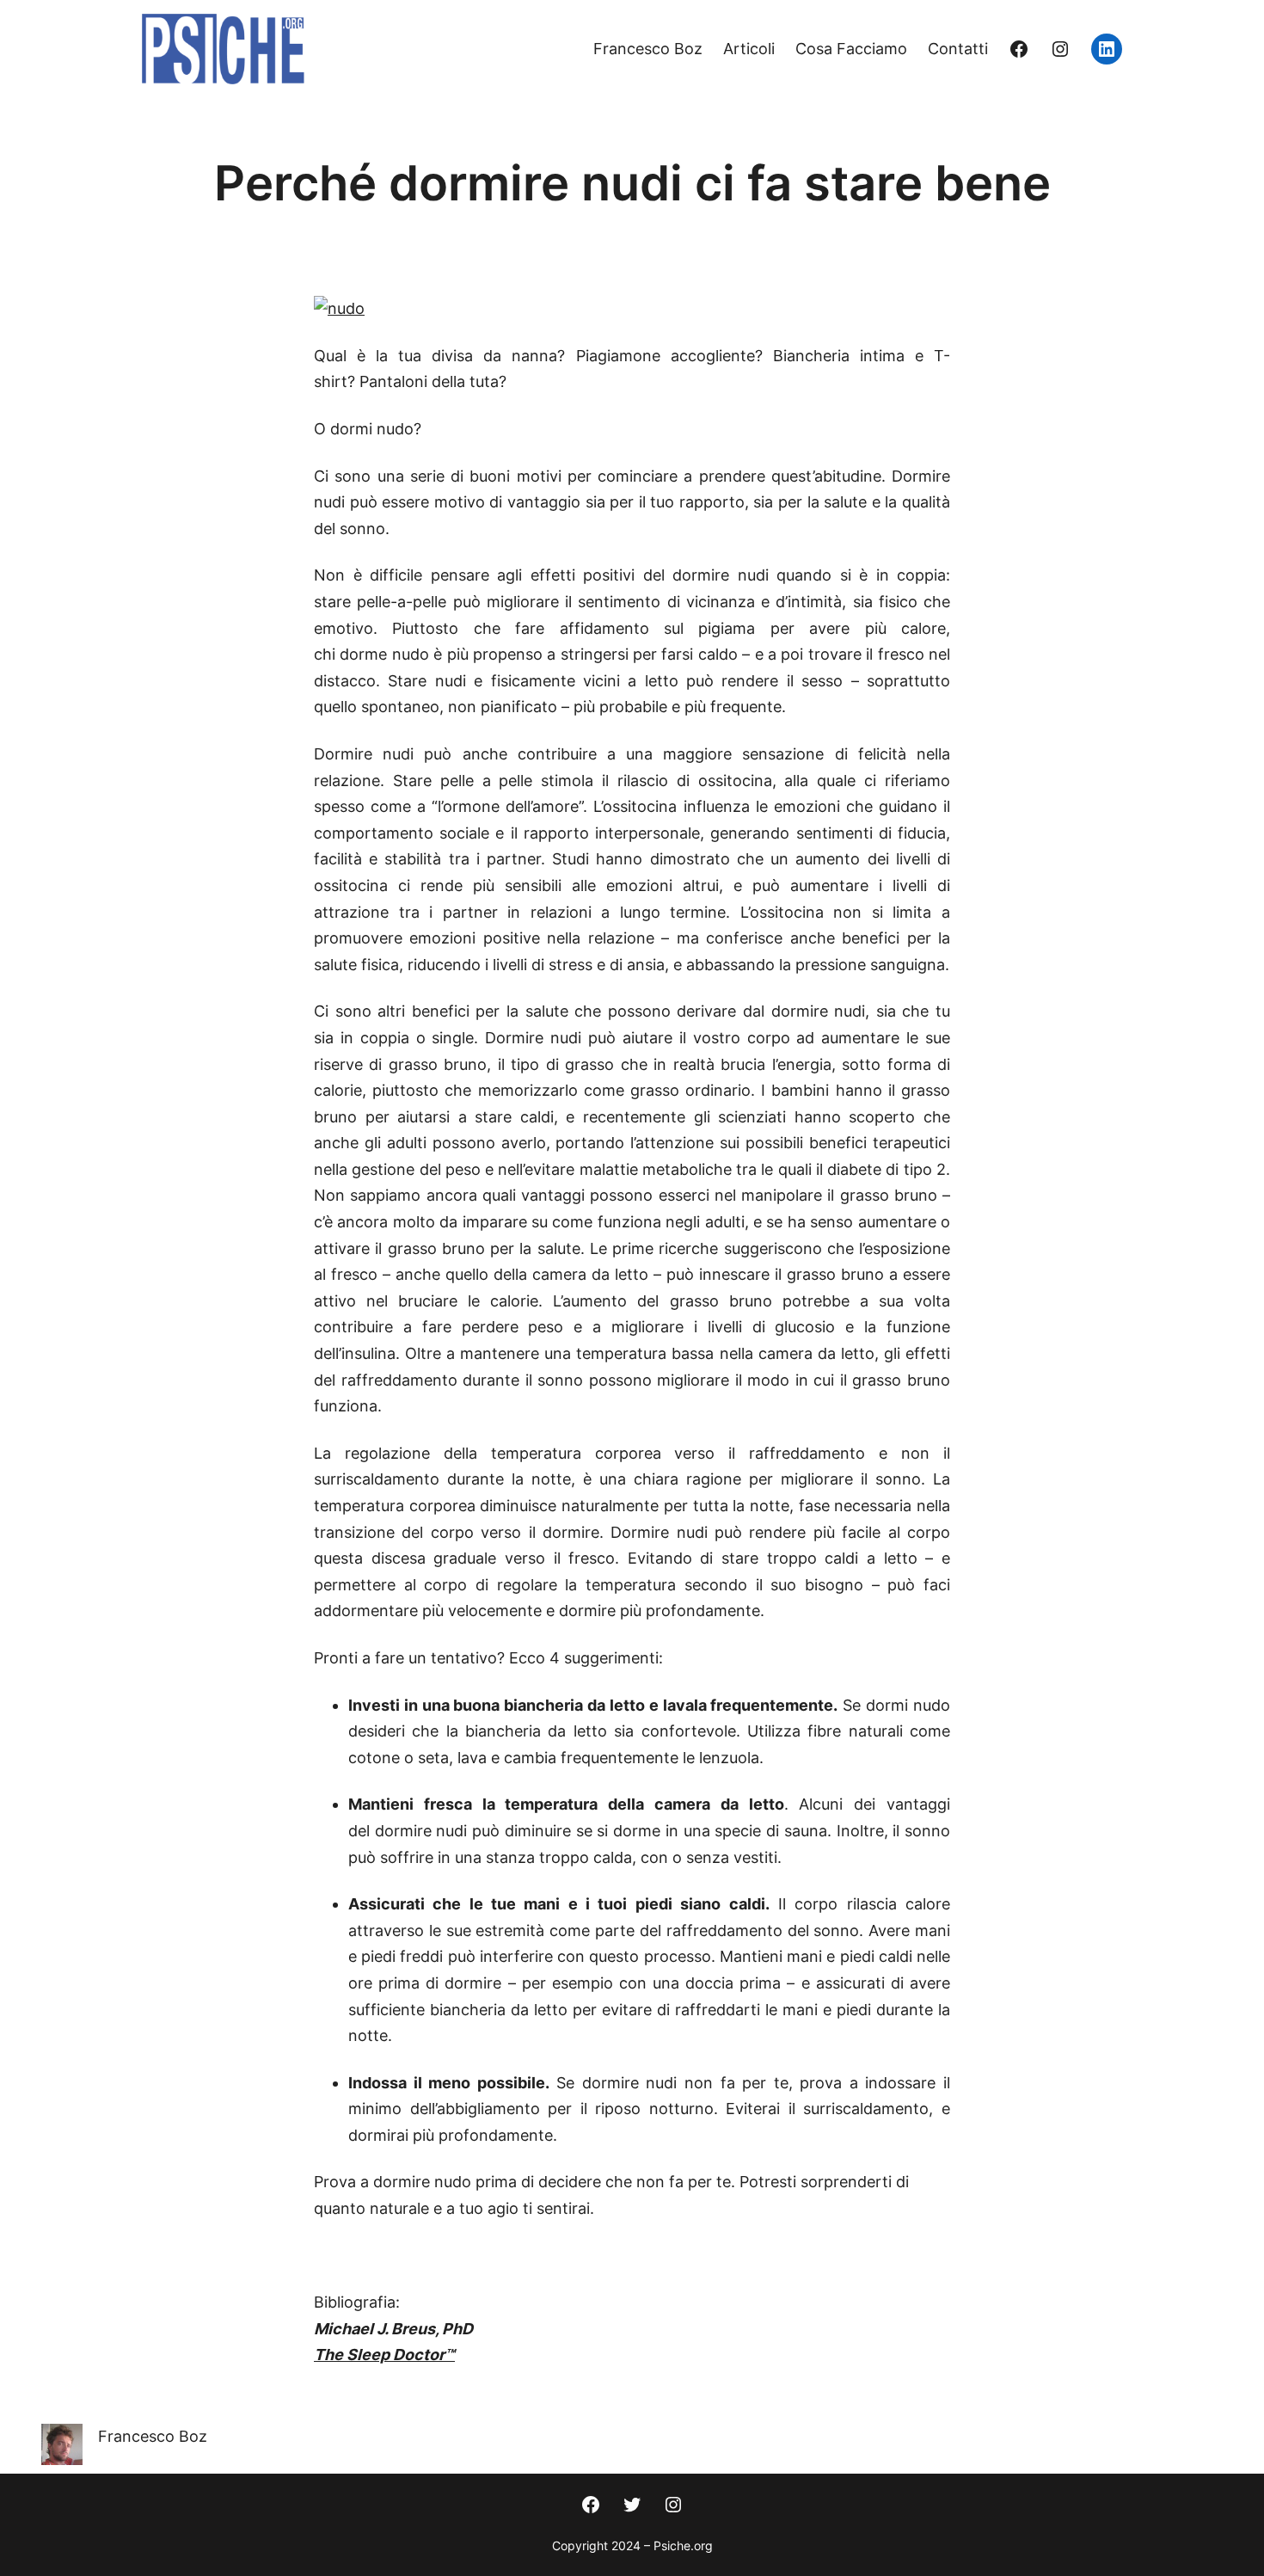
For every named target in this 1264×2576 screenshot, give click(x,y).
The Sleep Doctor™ (384, 2355)
